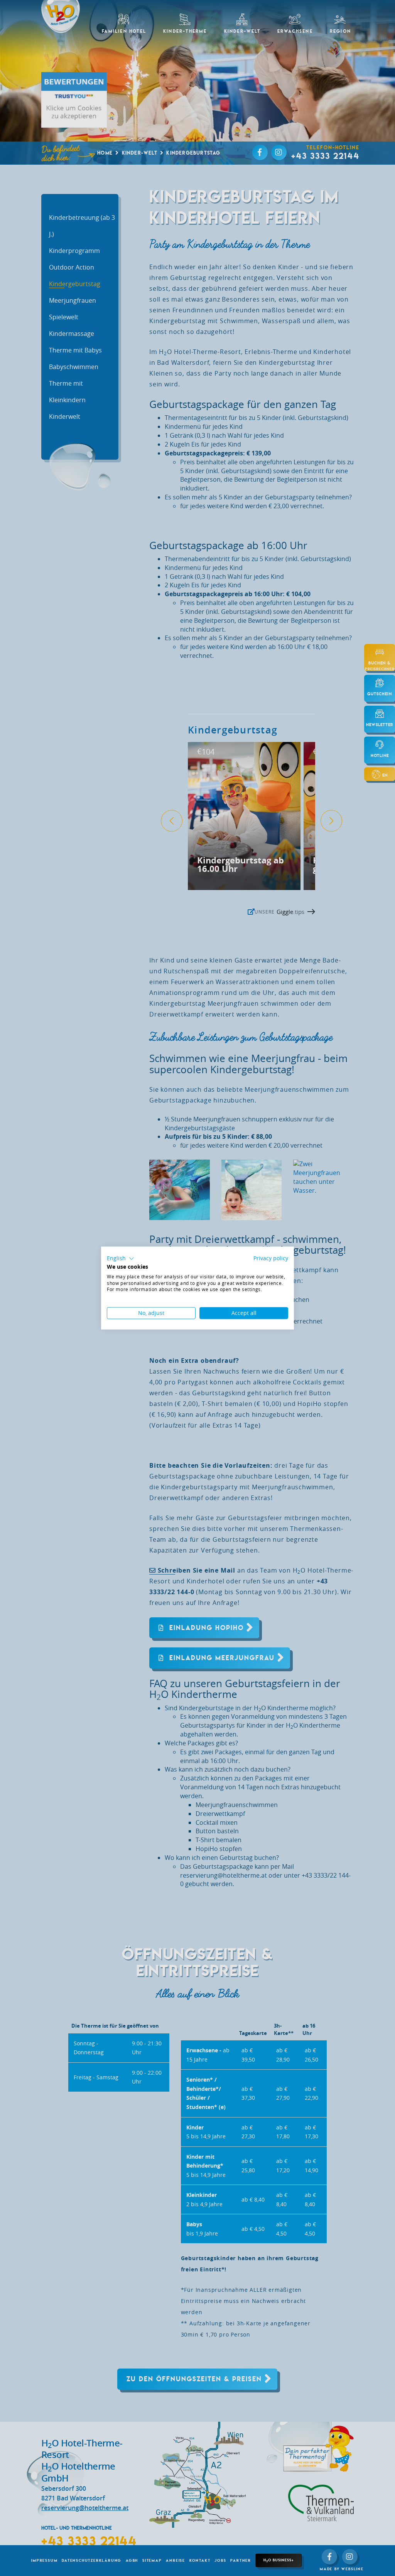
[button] (121, 1259)
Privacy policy (271, 1258)
